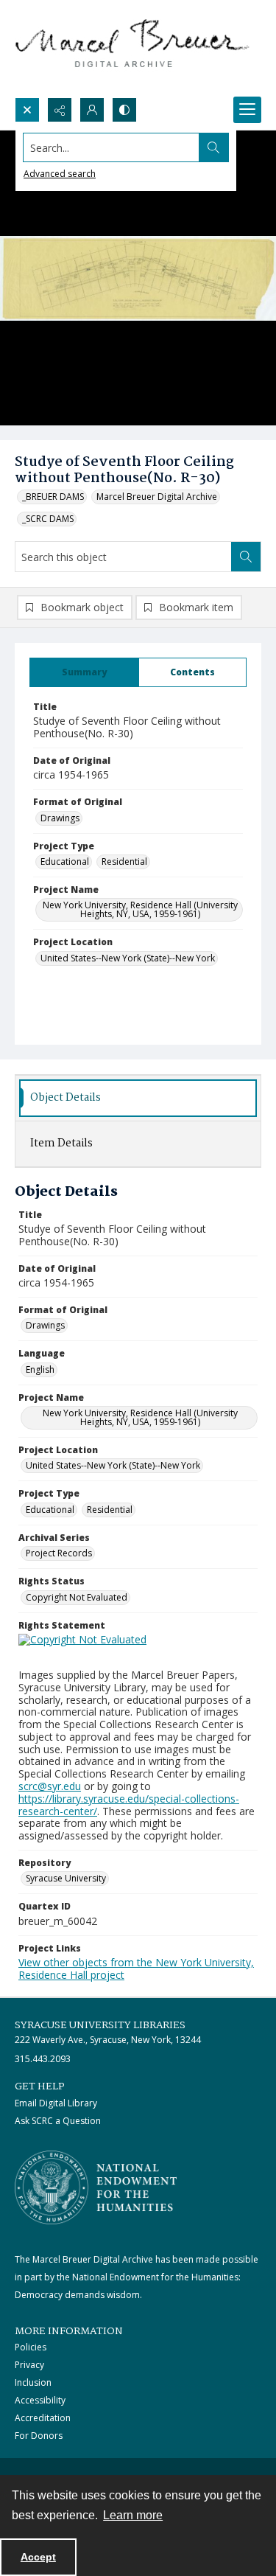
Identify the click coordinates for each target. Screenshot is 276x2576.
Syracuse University (66, 1878)
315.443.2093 (43, 2059)
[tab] (84, 672)
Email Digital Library (56, 2103)
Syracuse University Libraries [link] (100, 2025)
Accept (38, 2557)
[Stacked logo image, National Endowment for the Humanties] (96, 2187)
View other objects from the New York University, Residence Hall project (136, 1968)
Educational (65, 861)
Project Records (59, 1553)
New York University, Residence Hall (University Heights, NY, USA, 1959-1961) (140, 909)
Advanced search (60, 174)
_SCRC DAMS (48, 519)
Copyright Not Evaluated (77, 1597)
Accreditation (43, 2418)
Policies (31, 2347)
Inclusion (33, 2382)
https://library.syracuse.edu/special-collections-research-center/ (129, 1805)
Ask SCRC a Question (58, 2121)
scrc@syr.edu (50, 1786)
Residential (124, 861)
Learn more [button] (133, 2515)
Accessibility (40, 2400)
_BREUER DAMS (53, 497)
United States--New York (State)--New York (128, 958)
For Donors (39, 2436)
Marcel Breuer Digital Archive (157, 497)
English (40, 1369)
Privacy (29, 2365)
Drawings (60, 818)
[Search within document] (246, 557)
